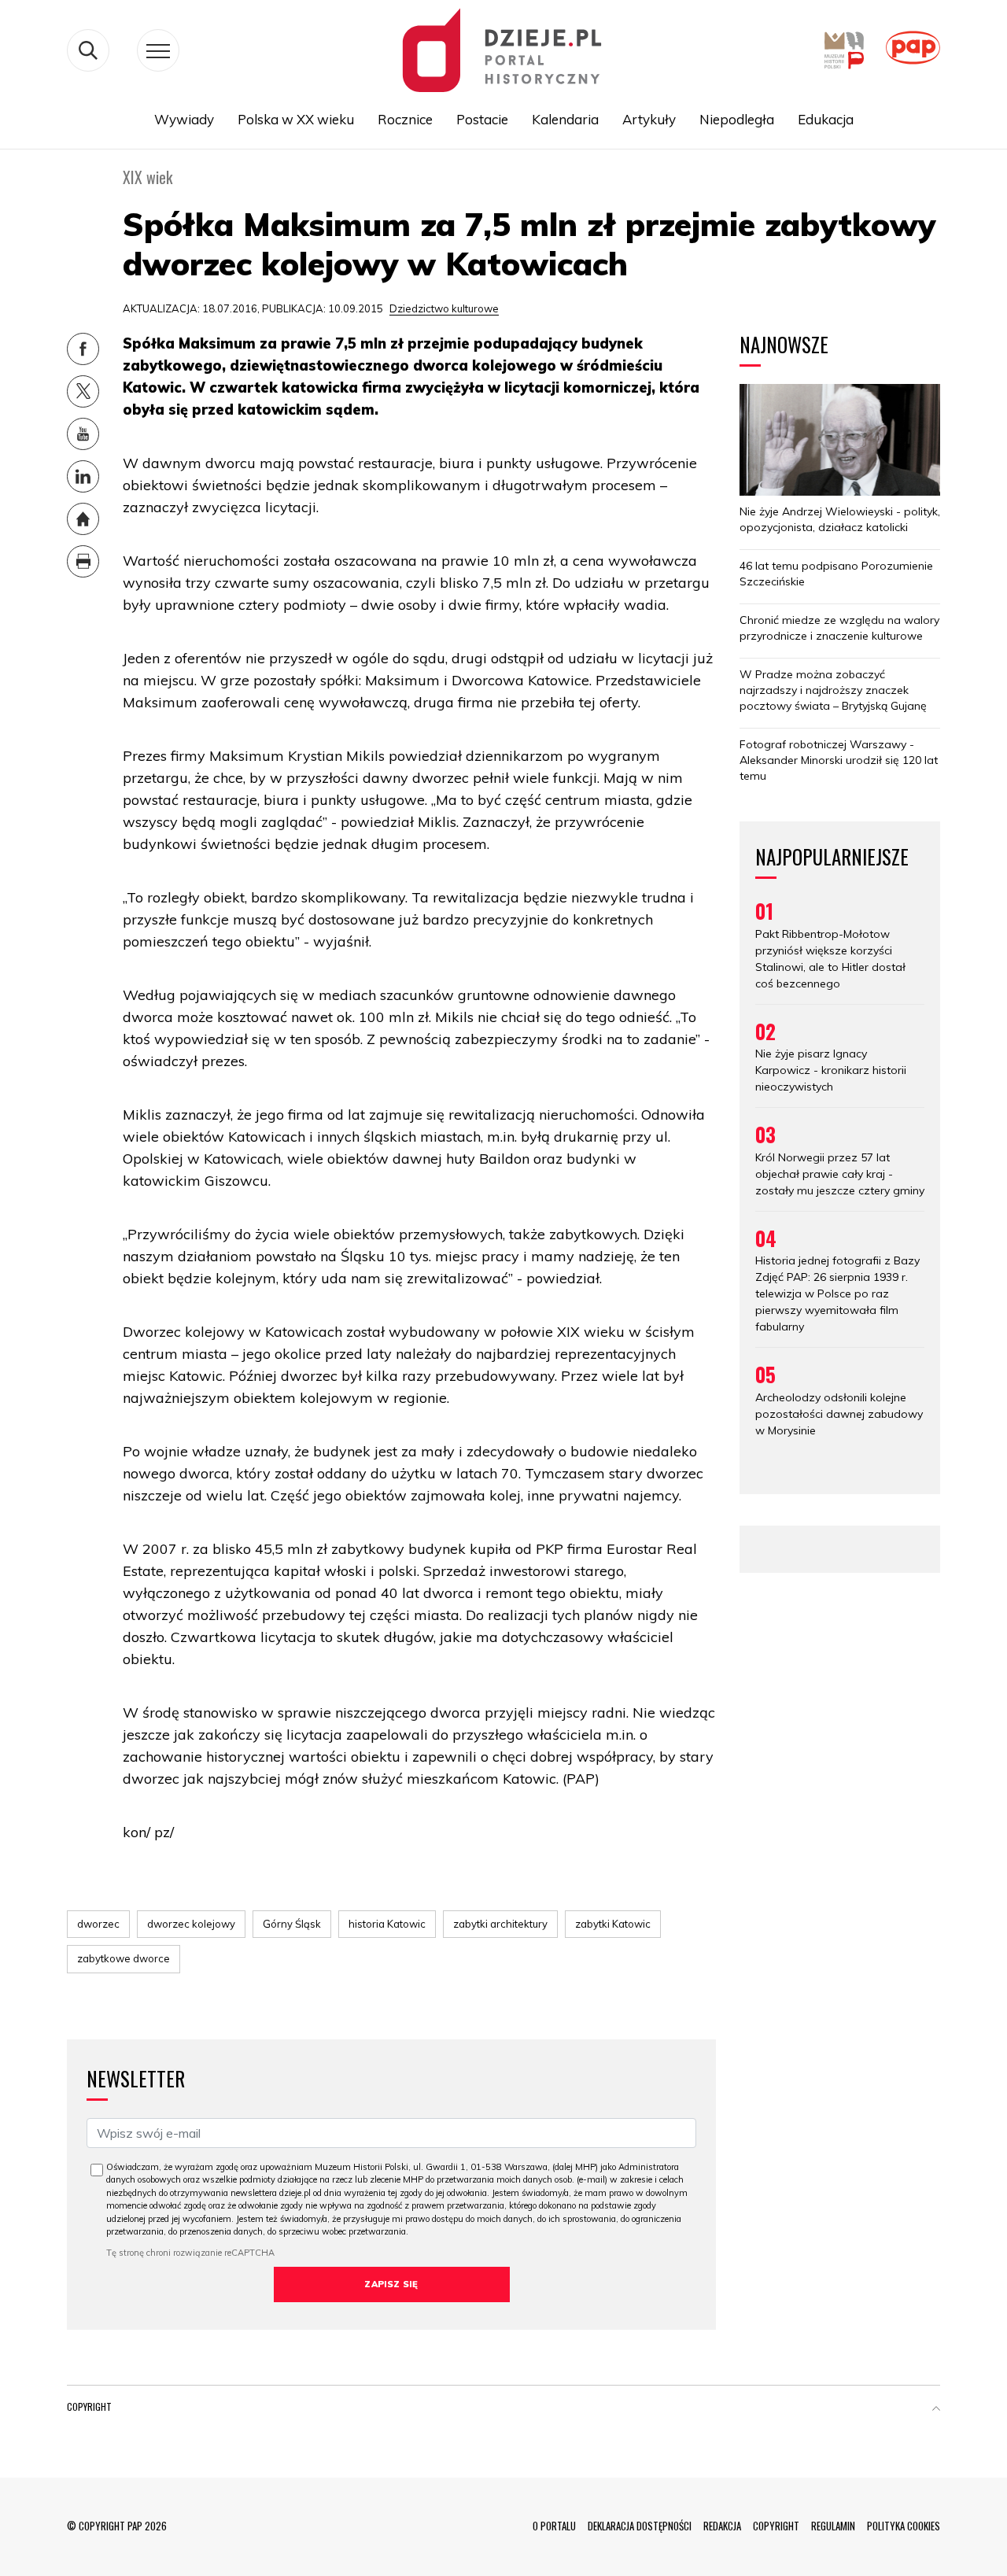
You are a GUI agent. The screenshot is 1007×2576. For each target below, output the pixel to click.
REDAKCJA (722, 2526)
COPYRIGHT (776, 2526)
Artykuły (649, 119)
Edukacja (826, 119)
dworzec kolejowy (191, 1924)
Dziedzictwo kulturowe (444, 308)
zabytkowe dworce (124, 1958)
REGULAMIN (833, 2526)
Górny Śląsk (292, 1924)
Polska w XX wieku (296, 119)
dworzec (98, 1924)
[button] (936, 2410)
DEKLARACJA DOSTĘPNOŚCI (640, 2526)
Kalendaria (565, 119)
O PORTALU (554, 2526)
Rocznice (405, 119)
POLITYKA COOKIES (904, 2526)
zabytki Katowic (613, 1924)
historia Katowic (387, 1924)
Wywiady (184, 119)
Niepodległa (737, 119)
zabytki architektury (500, 1924)
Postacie (482, 119)
